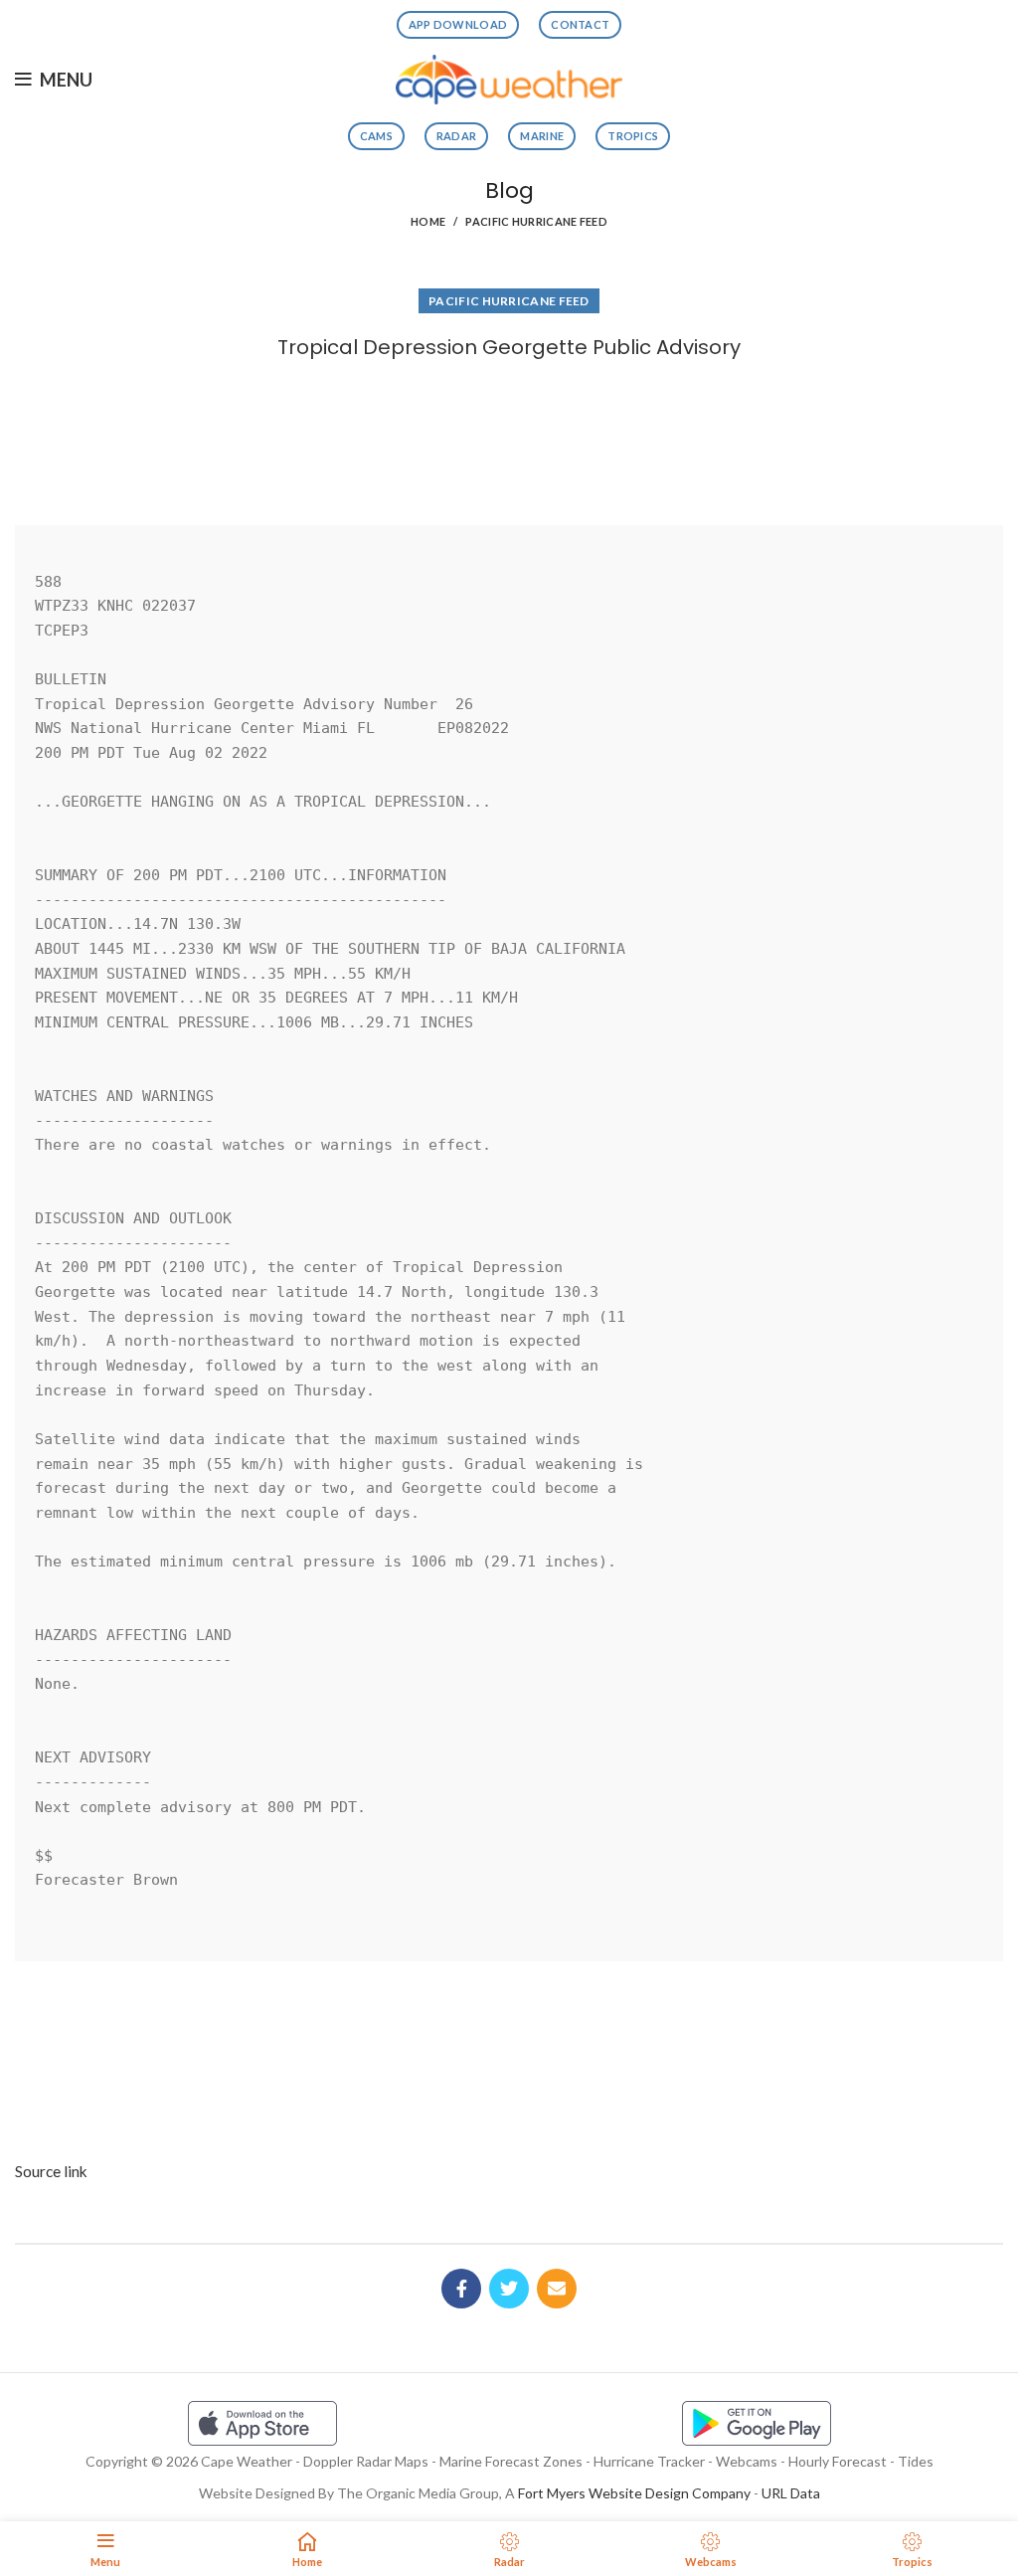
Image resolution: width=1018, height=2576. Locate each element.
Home (428, 221)
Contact (580, 24)
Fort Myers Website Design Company (634, 2493)
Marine (542, 136)
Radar (457, 136)
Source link (51, 2171)
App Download (458, 24)
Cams (376, 136)
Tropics (633, 136)
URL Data (791, 2493)
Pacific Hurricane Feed (536, 221)
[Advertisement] (509, 436)
